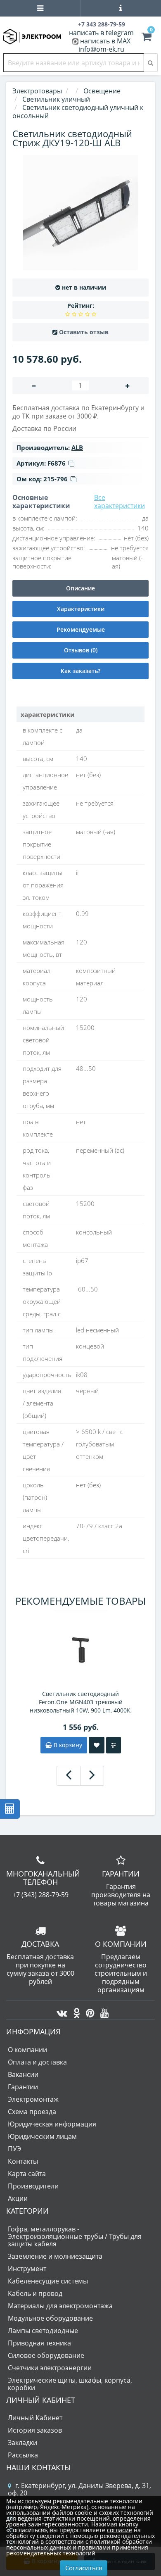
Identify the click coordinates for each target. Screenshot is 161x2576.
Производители (33, 2186)
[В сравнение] (114, 1745)
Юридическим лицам (42, 2136)
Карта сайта (27, 2174)
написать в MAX (105, 41)
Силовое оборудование (46, 2355)
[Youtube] (103, 2011)
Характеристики (81, 609)
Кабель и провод (35, 2293)
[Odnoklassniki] (75, 2011)
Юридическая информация (52, 2124)
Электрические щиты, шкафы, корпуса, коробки (70, 2384)
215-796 (56, 479)
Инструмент (27, 2269)
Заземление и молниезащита (55, 2256)
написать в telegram (101, 33)
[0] (147, 38)
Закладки (22, 2443)
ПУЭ (14, 2149)
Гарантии (23, 2087)
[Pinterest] (88, 2011)
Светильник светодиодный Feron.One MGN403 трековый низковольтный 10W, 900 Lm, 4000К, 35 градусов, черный (81, 1702)
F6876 (57, 463)
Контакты (23, 2161)
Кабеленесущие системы (48, 2281)
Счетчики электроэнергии (50, 2368)
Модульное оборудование (50, 2318)
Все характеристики (120, 502)
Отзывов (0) (81, 650)
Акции (18, 2198)
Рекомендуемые (81, 629)
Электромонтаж (33, 2099)
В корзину (67, 1745)
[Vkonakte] (60, 2011)
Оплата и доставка (37, 2062)
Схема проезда (32, 2112)
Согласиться (84, 2568)
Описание (80, 588)
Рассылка (23, 2455)
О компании (27, 2050)
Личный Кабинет (35, 2418)
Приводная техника (39, 2343)
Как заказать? (80, 671)
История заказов (35, 2430)
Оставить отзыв (84, 332)
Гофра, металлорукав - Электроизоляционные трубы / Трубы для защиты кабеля (75, 2236)
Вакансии (23, 2074)
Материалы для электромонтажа (60, 2306)
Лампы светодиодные (43, 2331)
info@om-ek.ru (101, 49)
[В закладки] (97, 1745)
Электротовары (37, 91)
